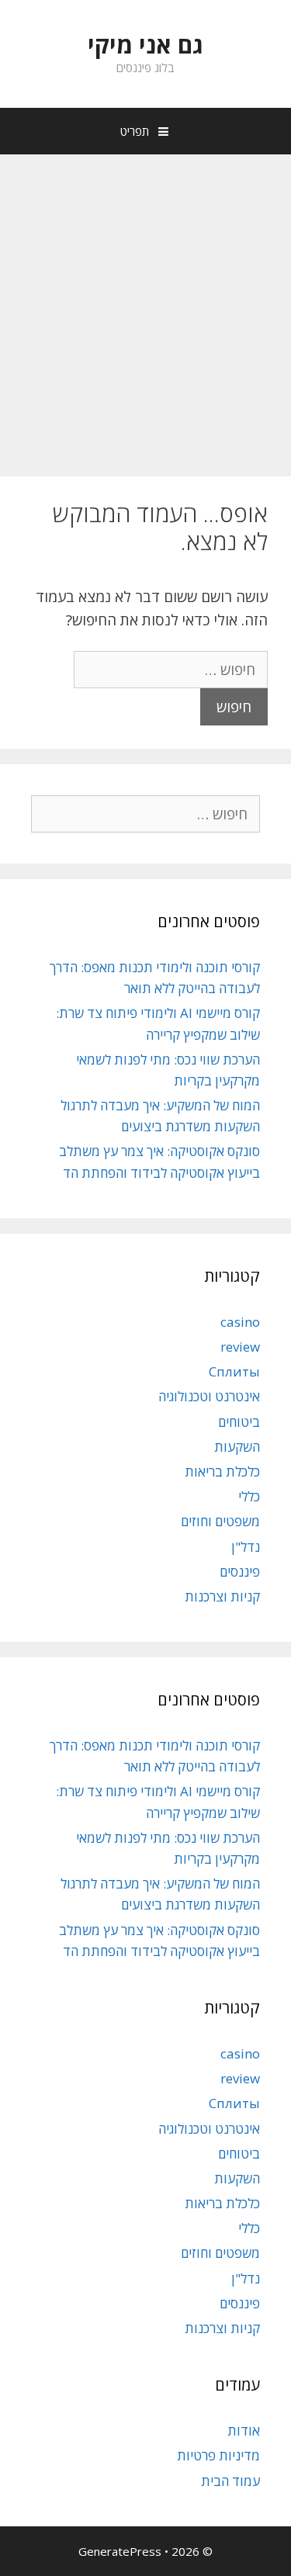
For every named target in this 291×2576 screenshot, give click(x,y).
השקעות (237, 1447)
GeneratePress (120, 2551)
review (240, 1347)
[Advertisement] (145, 308)
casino (240, 1322)
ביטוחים (239, 1422)
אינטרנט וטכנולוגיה (209, 1396)
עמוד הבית (230, 2481)
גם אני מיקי (145, 45)
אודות (244, 2431)
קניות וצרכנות (222, 1596)
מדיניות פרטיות (218, 2455)
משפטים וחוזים (220, 1521)
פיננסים (240, 1572)
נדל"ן (246, 1547)
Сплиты (234, 1371)
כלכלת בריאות (222, 1472)
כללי (249, 1496)
